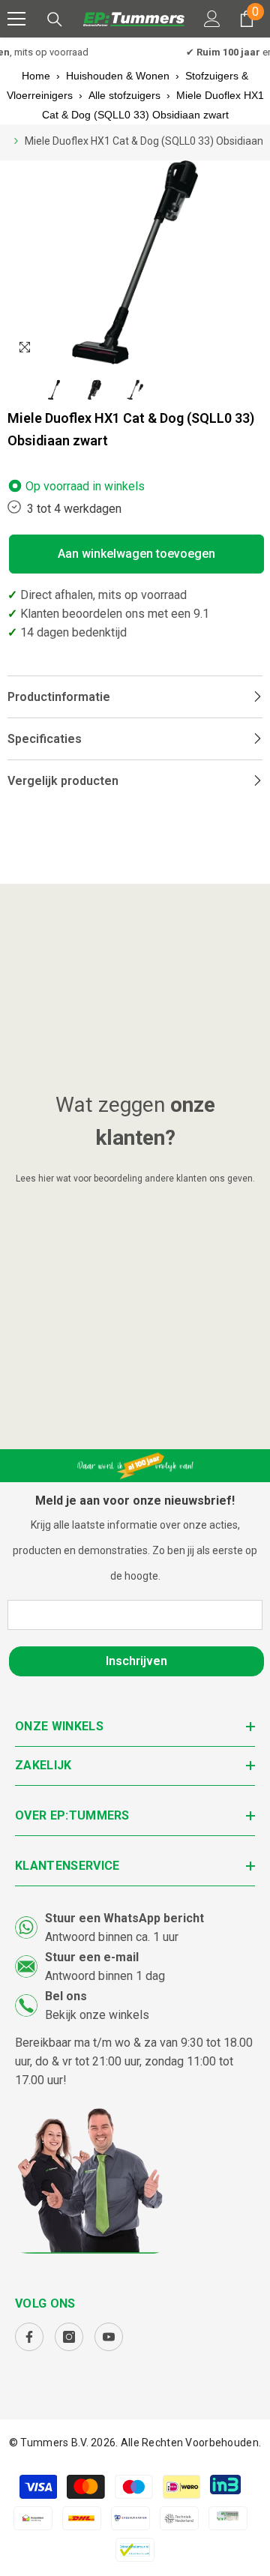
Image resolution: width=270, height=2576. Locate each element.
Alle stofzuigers (124, 95)
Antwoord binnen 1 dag (105, 1976)
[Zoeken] (55, 19)
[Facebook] (29, 2337)
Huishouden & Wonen (118, 76)
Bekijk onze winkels (97, 2015)
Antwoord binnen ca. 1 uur (112, 1937)
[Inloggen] (212, 19)
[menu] (16, 19)
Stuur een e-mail (92, 1957)
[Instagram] (69, 2337)
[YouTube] (109, 2337)
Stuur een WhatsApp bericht (124, 1918)
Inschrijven (136, 1661)
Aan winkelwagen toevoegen (136, 554)
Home (36, 76)
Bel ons (66, 1996)
